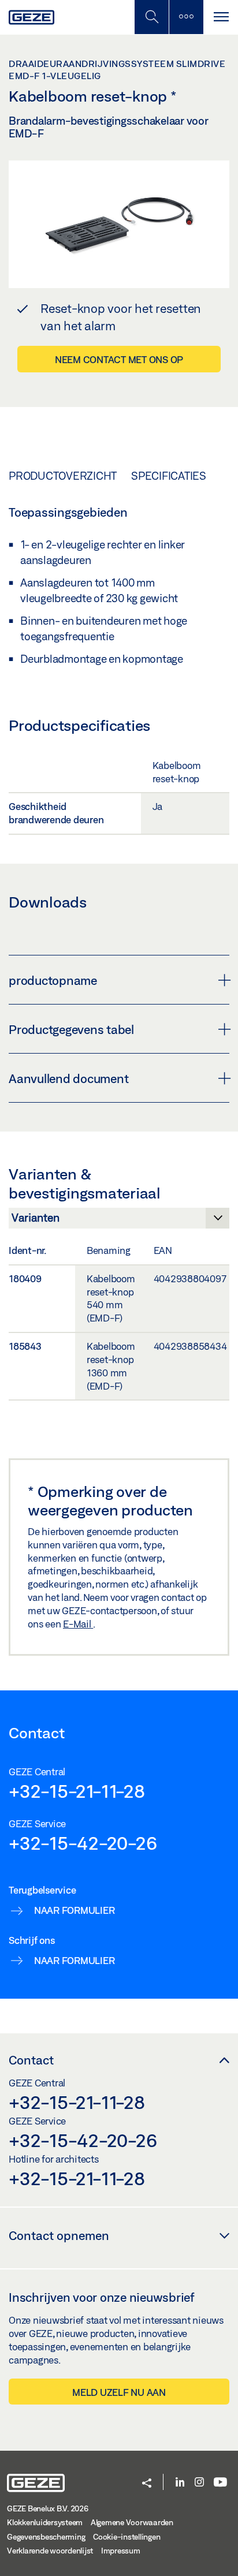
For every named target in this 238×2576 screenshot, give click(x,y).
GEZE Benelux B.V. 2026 (48, 2508)
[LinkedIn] (180, 2483)
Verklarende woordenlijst (50, 2551)
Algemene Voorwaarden (132, 2522)
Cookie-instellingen (127, 2537)
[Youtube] (220, 2483)
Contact (31, 2060)
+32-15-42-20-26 (83, 1843)
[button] (147, 2484)
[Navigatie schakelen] (221, 17)
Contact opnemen (59, 2235)
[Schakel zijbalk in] (151, 17)
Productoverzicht (63, 476)
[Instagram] (199, 2483)
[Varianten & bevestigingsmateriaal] (119, 1221)
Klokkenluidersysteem (45, 2522)
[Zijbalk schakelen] (186, 17)
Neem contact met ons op (119, 359)
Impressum (121, 2551)
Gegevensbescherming (46, 2537)
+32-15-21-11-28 (77, 1791)
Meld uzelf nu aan (119, 2392)
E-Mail (78, 1624)
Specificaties (169, 476)
